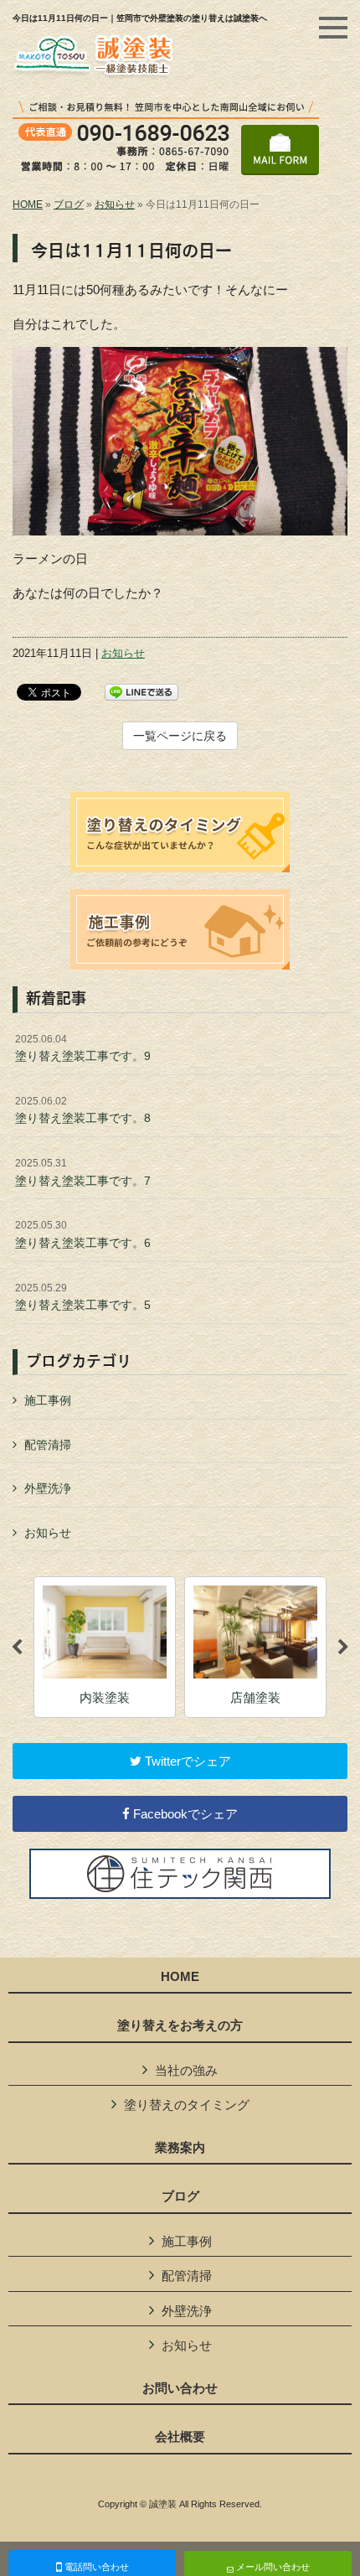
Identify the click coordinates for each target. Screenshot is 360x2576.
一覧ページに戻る (180, 736)
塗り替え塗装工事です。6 (83, 1234)
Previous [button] (17, 1648)
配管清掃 (48, 1445)
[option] (105, 1647)
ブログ (69, 204)
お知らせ (115, 204)
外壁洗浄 (48, 1488)
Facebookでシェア (184, 1814)
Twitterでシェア (186, 1761)
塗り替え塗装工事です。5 (83, 1297)
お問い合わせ (180, 2388)
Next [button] (343, 1648)
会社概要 (180, 2437)
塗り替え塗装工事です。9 (83, 1048)
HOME (28, 204)
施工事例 (48, 1400)
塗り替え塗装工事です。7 (83, 1172)
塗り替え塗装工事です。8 (83, 1110)
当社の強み (186, 2070)
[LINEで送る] (141, 691)
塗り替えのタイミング (187, 2105)
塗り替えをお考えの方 (180, 2025)
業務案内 (180, 2148)
